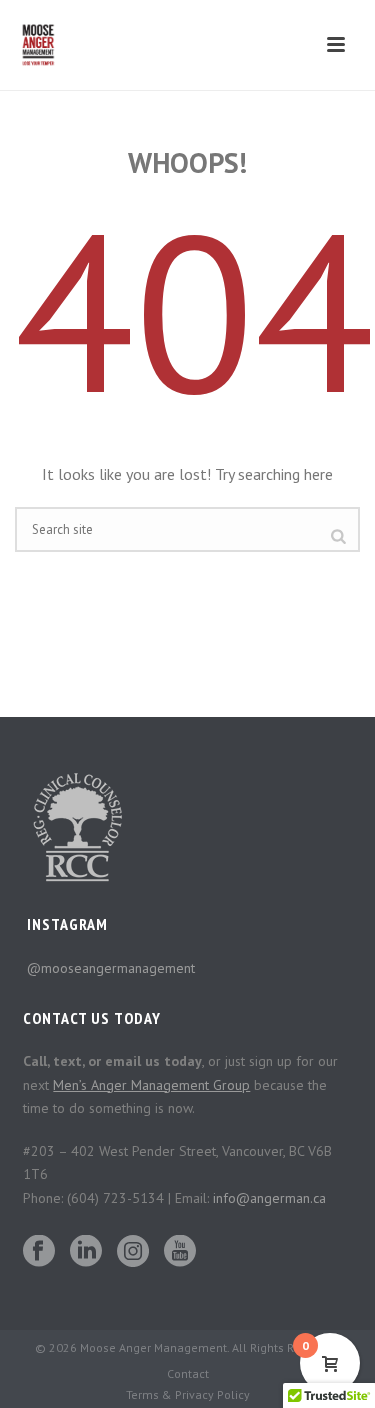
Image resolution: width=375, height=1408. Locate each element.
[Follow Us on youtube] (180, 1252)
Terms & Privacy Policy (188, 1394)
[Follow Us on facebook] (39, 1252)
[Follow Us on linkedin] (86, 1252)
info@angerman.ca (269, 1198)
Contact (188, 1373)
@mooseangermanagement (111, 968)
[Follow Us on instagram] (133, 1252)
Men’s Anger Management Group (151, 1085)
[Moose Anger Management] (45, 45)
